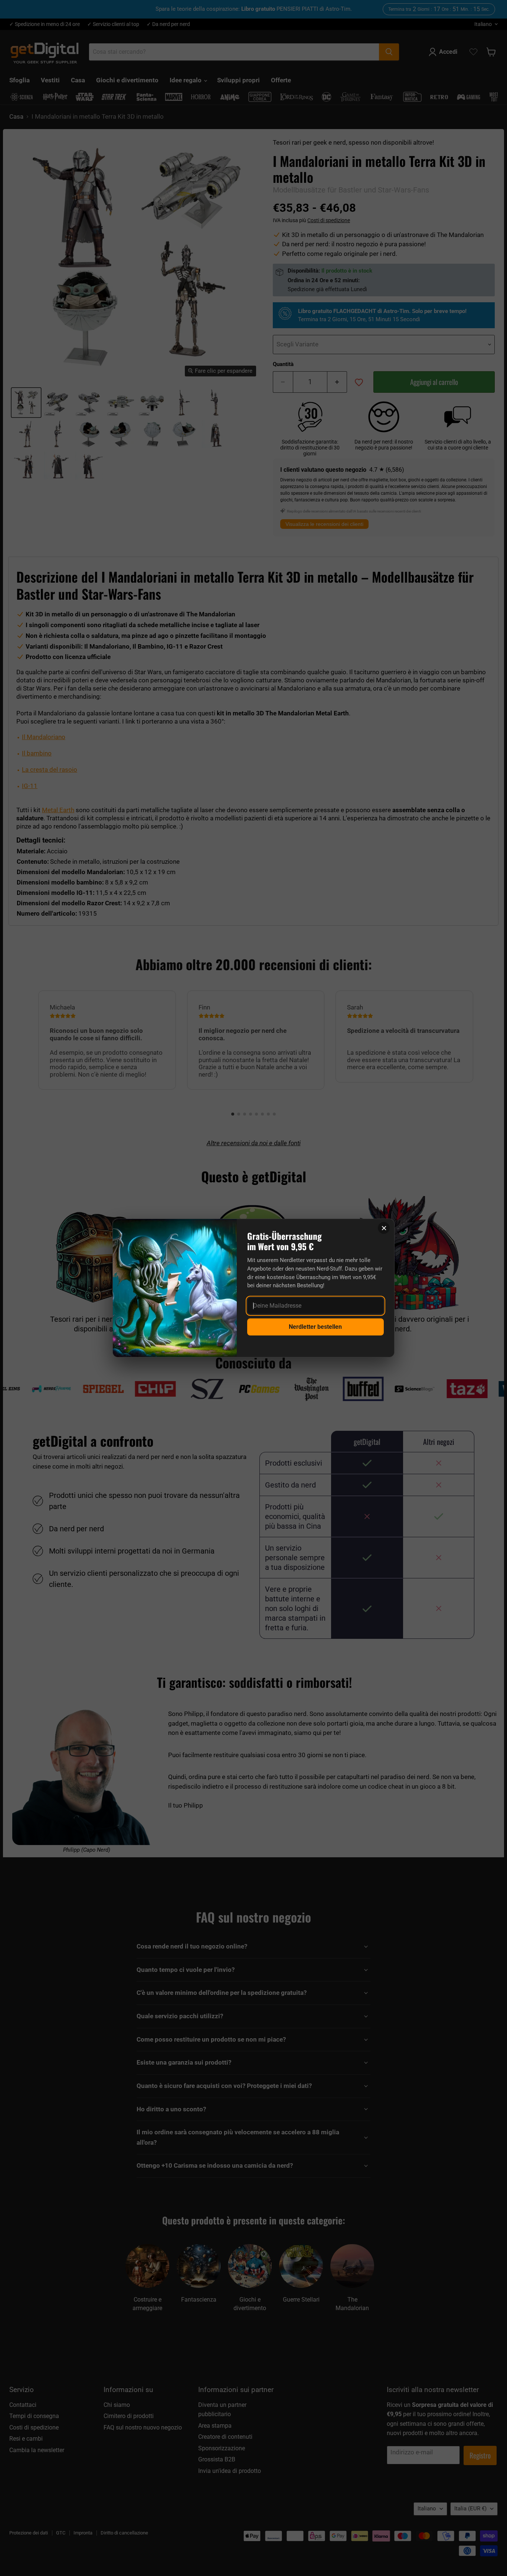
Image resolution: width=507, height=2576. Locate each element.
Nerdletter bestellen (315, 1327)
